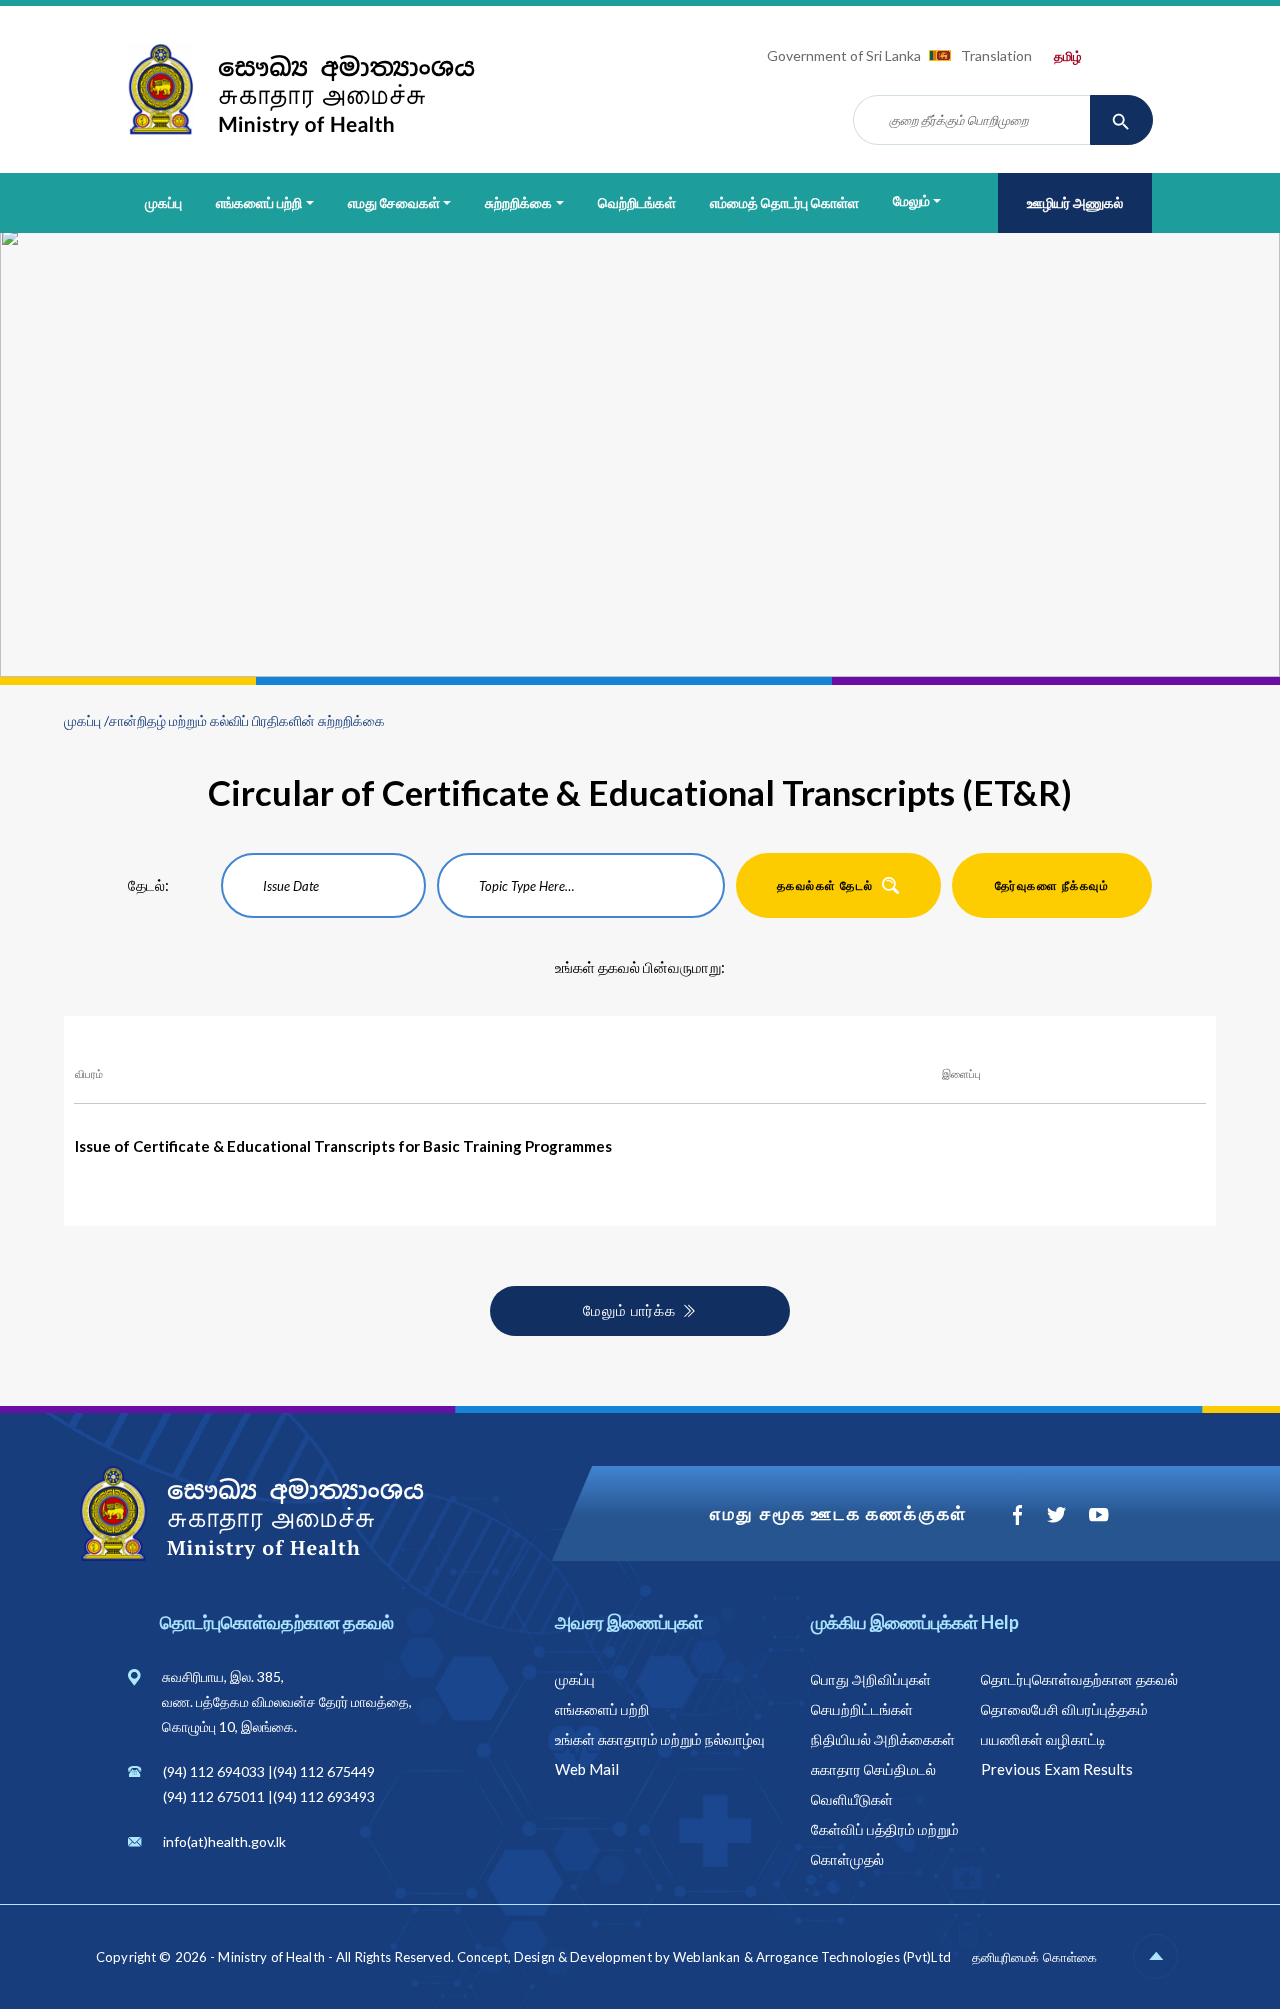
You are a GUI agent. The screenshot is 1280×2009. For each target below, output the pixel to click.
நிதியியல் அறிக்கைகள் (883, 1739)
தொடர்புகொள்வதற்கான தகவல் (1079, 1679)
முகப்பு (163, 202)
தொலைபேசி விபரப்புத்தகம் (1064, 1709)
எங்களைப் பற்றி (259, 202)
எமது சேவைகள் (394, 202)
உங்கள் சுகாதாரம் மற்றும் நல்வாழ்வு (660, 1739)
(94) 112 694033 (214, 1771)
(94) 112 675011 (214, 1796)
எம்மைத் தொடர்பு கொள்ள (784, 202)
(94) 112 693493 (324, 1796)
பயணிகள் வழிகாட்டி (1043, 1739)
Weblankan (706, 1957)
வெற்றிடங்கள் (637, 202)
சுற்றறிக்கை (518, 202)
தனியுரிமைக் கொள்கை (1034, 1957)
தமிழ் (1068, 56)
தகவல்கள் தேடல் (825, 885)
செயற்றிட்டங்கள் (862, 1709)
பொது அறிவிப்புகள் (871, 1679)
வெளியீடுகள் (852, 1799)
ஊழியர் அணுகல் (1075, 202)
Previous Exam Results (1057, 1769)
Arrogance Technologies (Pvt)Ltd (853, 1957)
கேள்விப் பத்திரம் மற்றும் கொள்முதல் (885, 1844)
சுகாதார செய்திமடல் (873, 1769)
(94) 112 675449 (324, 1771)
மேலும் (911, 200)
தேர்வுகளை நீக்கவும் (1052, 885)
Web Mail (587, 1769)
